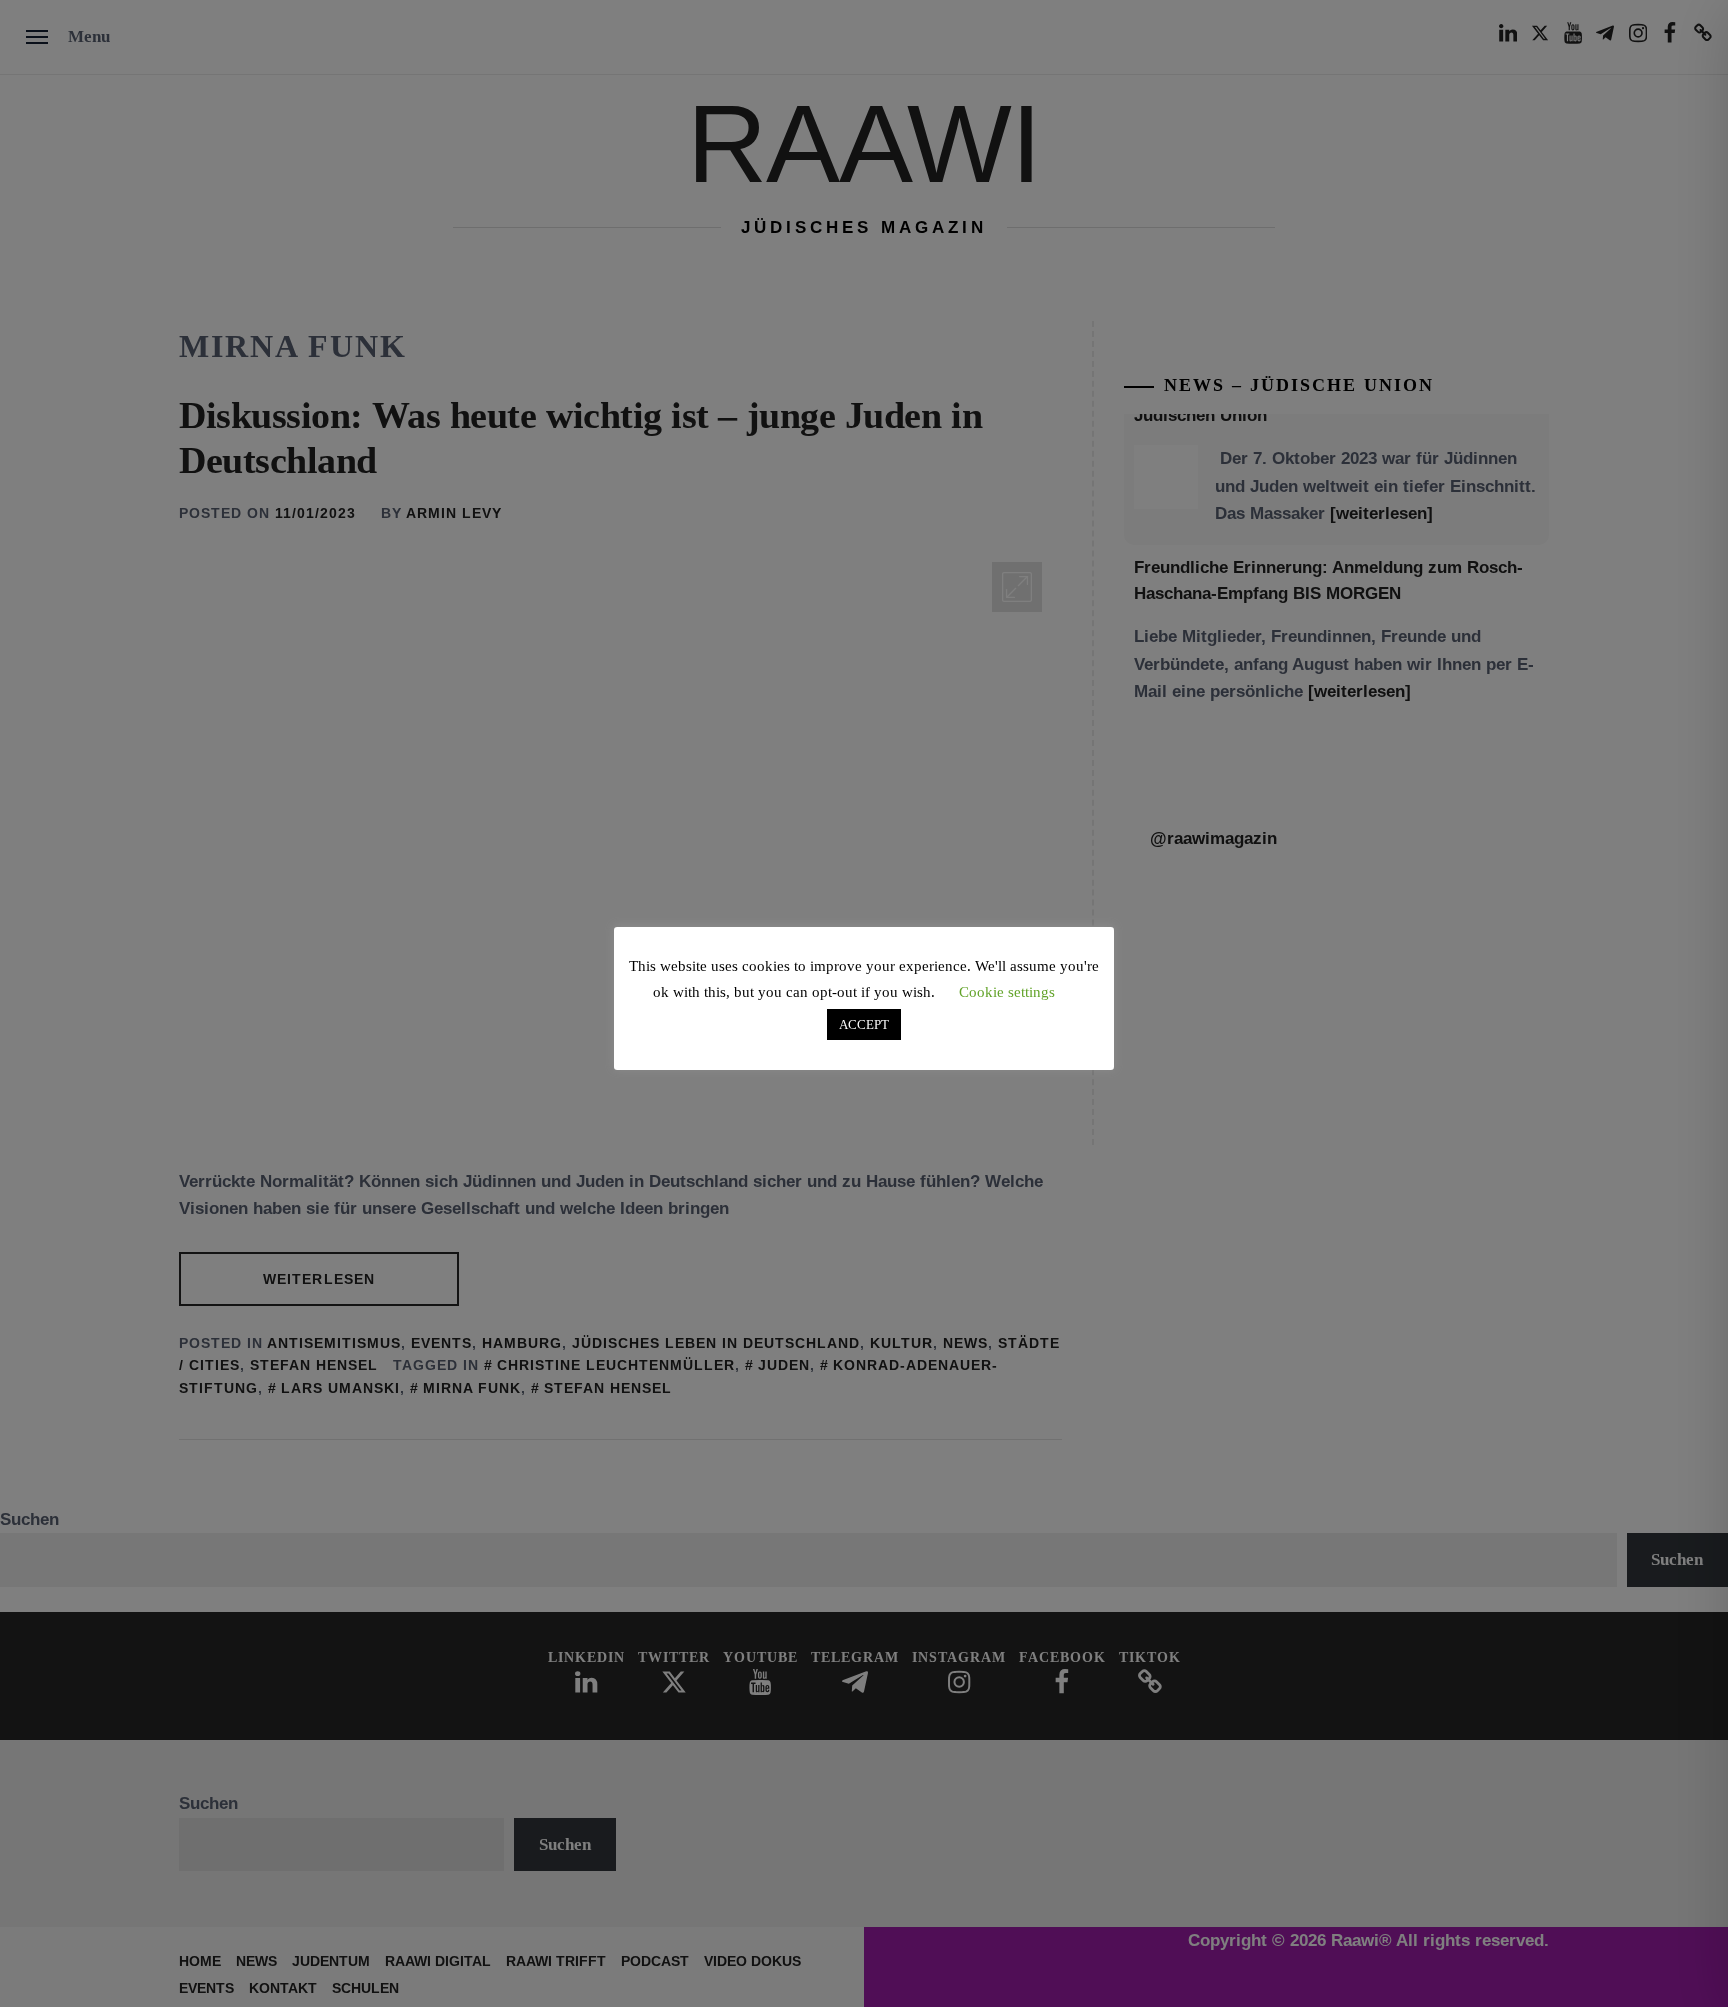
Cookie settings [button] (1007, 992)
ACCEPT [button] (864, 1024)
